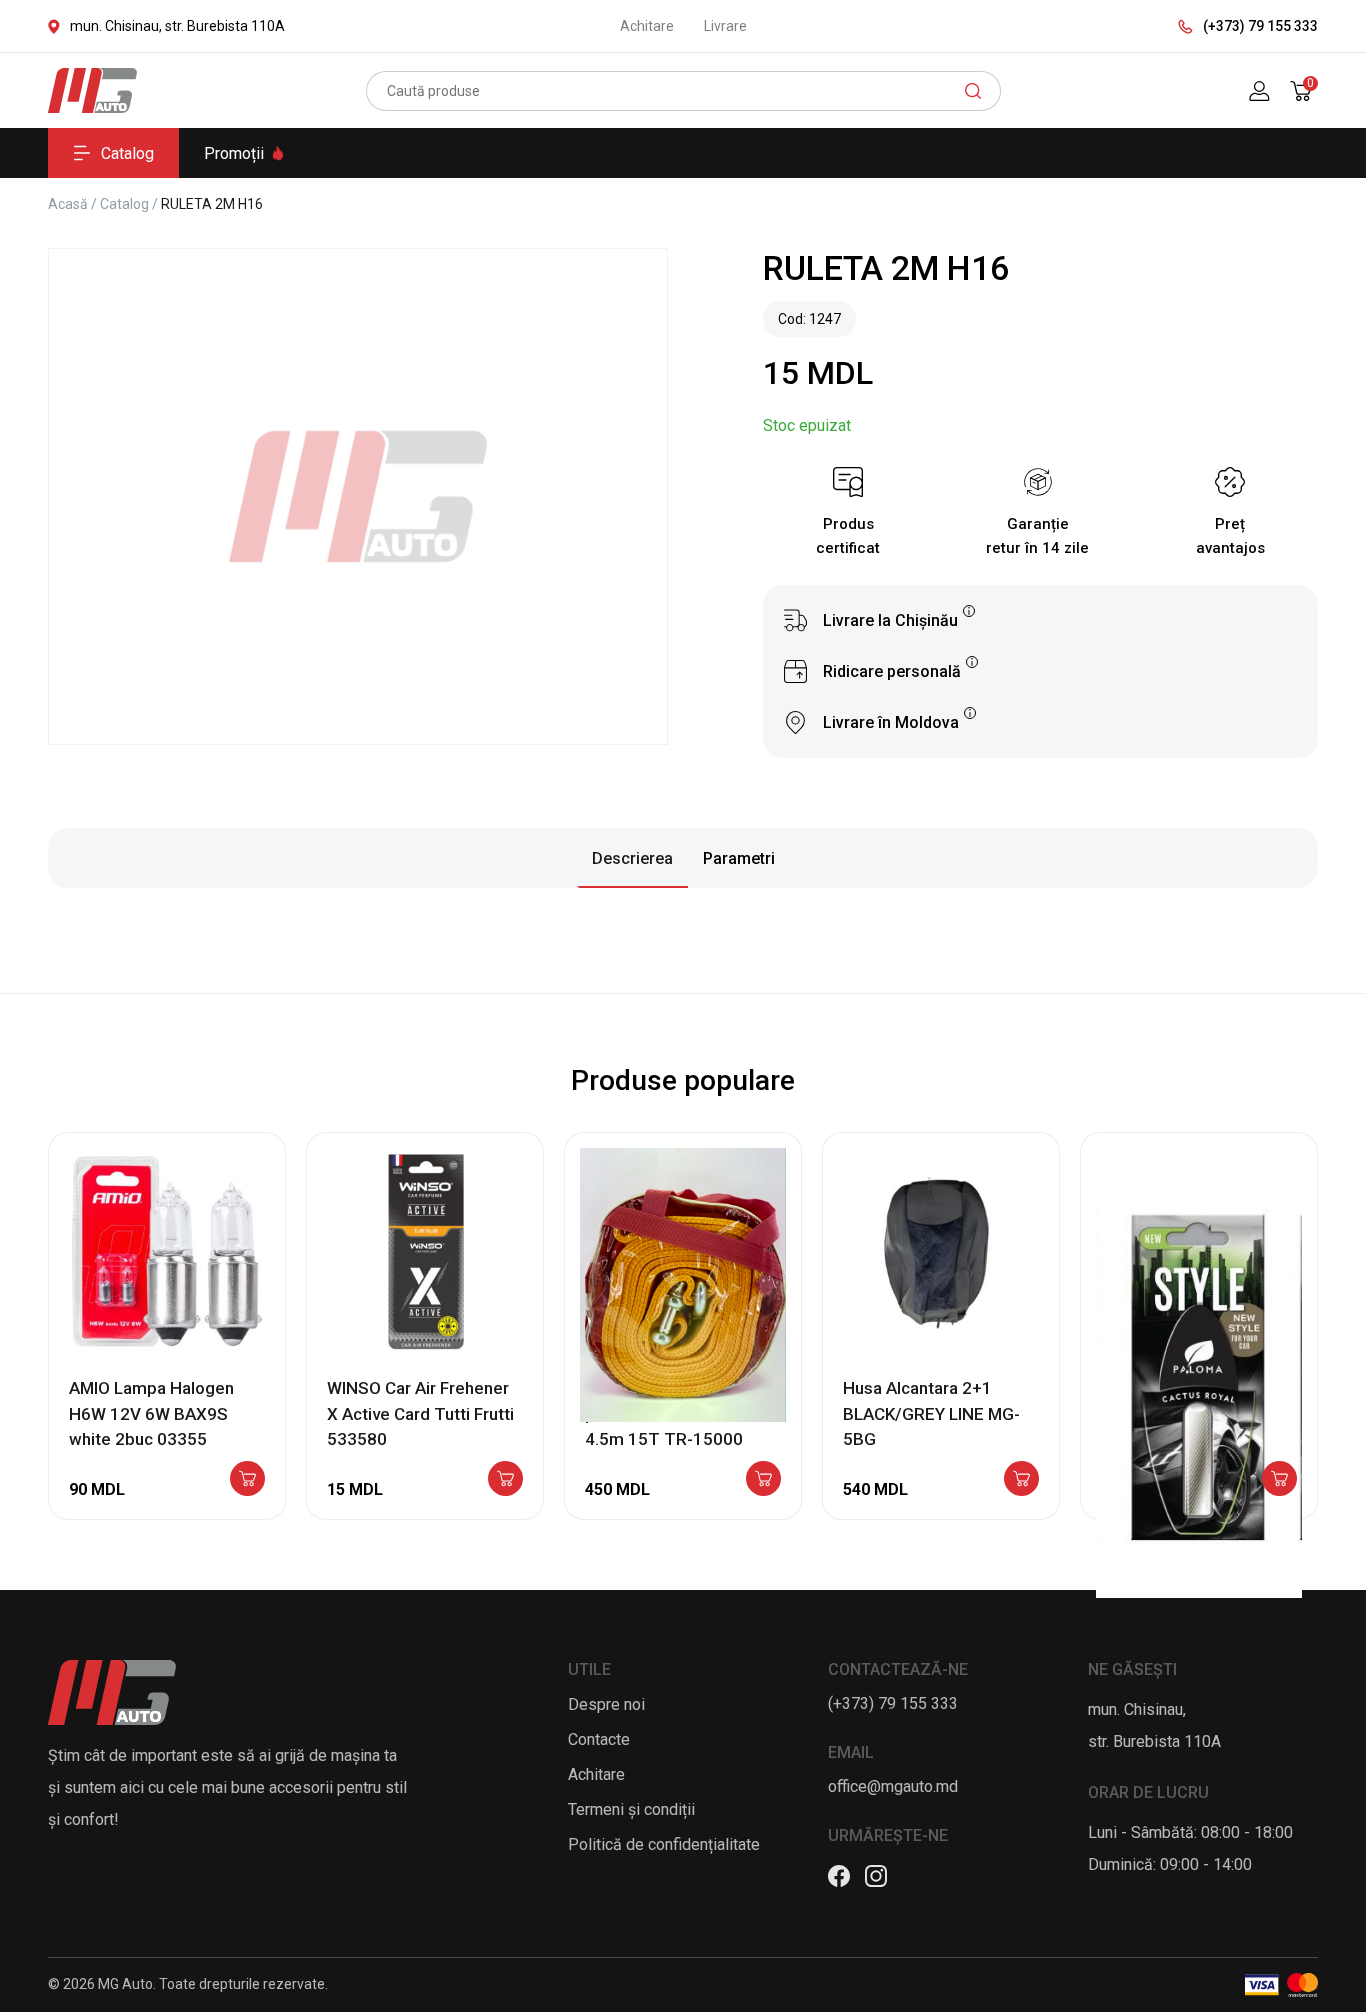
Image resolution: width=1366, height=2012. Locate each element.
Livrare (725, 26)
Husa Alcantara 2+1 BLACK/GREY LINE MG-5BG (931, 1413)
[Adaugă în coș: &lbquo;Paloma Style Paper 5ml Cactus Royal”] (1279, 1480)
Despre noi (606, 1704)
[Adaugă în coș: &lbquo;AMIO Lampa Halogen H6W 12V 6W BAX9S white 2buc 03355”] (247, 1480)
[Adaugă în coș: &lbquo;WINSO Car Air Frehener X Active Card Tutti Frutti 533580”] (505, 1480)
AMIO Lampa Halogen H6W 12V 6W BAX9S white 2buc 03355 (151, 1413)
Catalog (127, 153)
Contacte (599, 1739)
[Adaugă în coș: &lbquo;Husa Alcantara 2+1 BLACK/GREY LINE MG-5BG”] (1021, 1480)
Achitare (647, 26)
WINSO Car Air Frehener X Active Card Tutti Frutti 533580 (420, 1413)
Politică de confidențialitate (664, 1844)
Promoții (234, 153)
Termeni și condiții (631, 1809)
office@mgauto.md (893, 1786)
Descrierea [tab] (632, 858)
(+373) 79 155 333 (1260, 26)
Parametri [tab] (739, 858)
